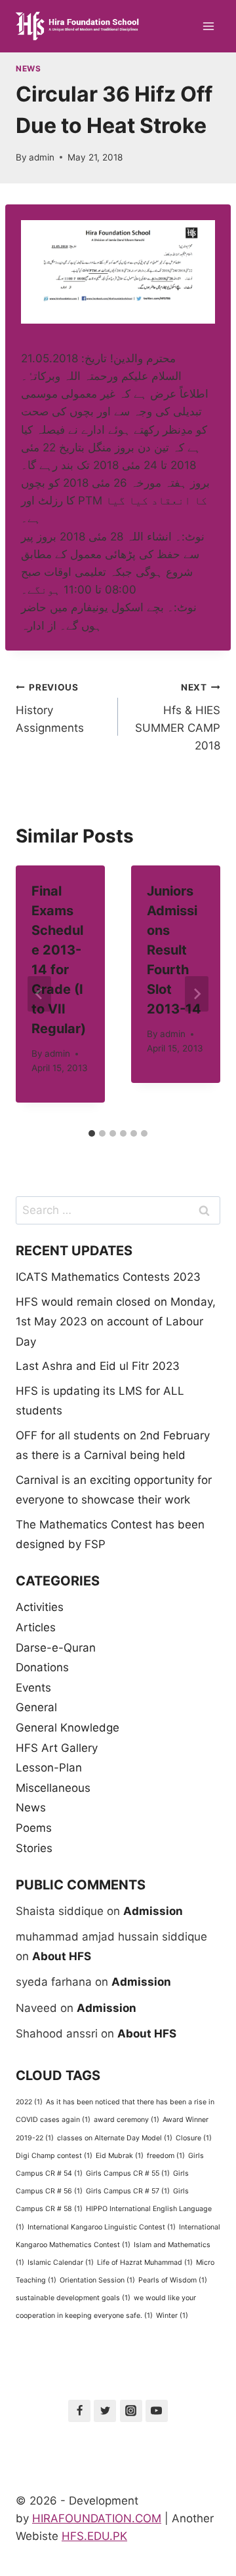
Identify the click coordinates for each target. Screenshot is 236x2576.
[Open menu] (208, 26)
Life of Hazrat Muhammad (145, 2263)
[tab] (92, 1133)
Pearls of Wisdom (173, 2280)
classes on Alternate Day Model (115, 2138)
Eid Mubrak (120, 2156)
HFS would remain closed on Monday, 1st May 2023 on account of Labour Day (116, 1322)
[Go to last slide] (39, 994)
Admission (153, 1911)
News (28, 68)
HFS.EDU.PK (94, 2536)
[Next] (197, 994)
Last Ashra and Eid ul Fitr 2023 (98, 1366)
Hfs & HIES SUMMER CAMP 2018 (178, 717)
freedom (166, 2156)
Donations (42, 1667)
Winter (172, 2316)
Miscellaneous (53, 1788)
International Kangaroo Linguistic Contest (102, 2227)
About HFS (62, 1956)
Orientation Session (97, 2280)
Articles (36, 1627)
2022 (29, 2102)
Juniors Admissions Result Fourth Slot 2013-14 (174, 950)
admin (42, 157)
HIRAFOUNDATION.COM (97, 2518)
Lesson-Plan (49, 1768)
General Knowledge (68, 1728)
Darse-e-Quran (56, 1648)
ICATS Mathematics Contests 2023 (108, 1277)
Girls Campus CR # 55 (128, 2173)
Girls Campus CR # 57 (128, 2191)
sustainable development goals (73, 2298)
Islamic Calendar (61, 2263)
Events (33, 1688)
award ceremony (127, 2120)
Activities (40, 1607)
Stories (34, 1848)
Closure (194, 2138)
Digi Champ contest (54, 2156)
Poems (34, 1828)
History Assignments (50, 708)
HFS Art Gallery (57, 1748)
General (36, 1707)
